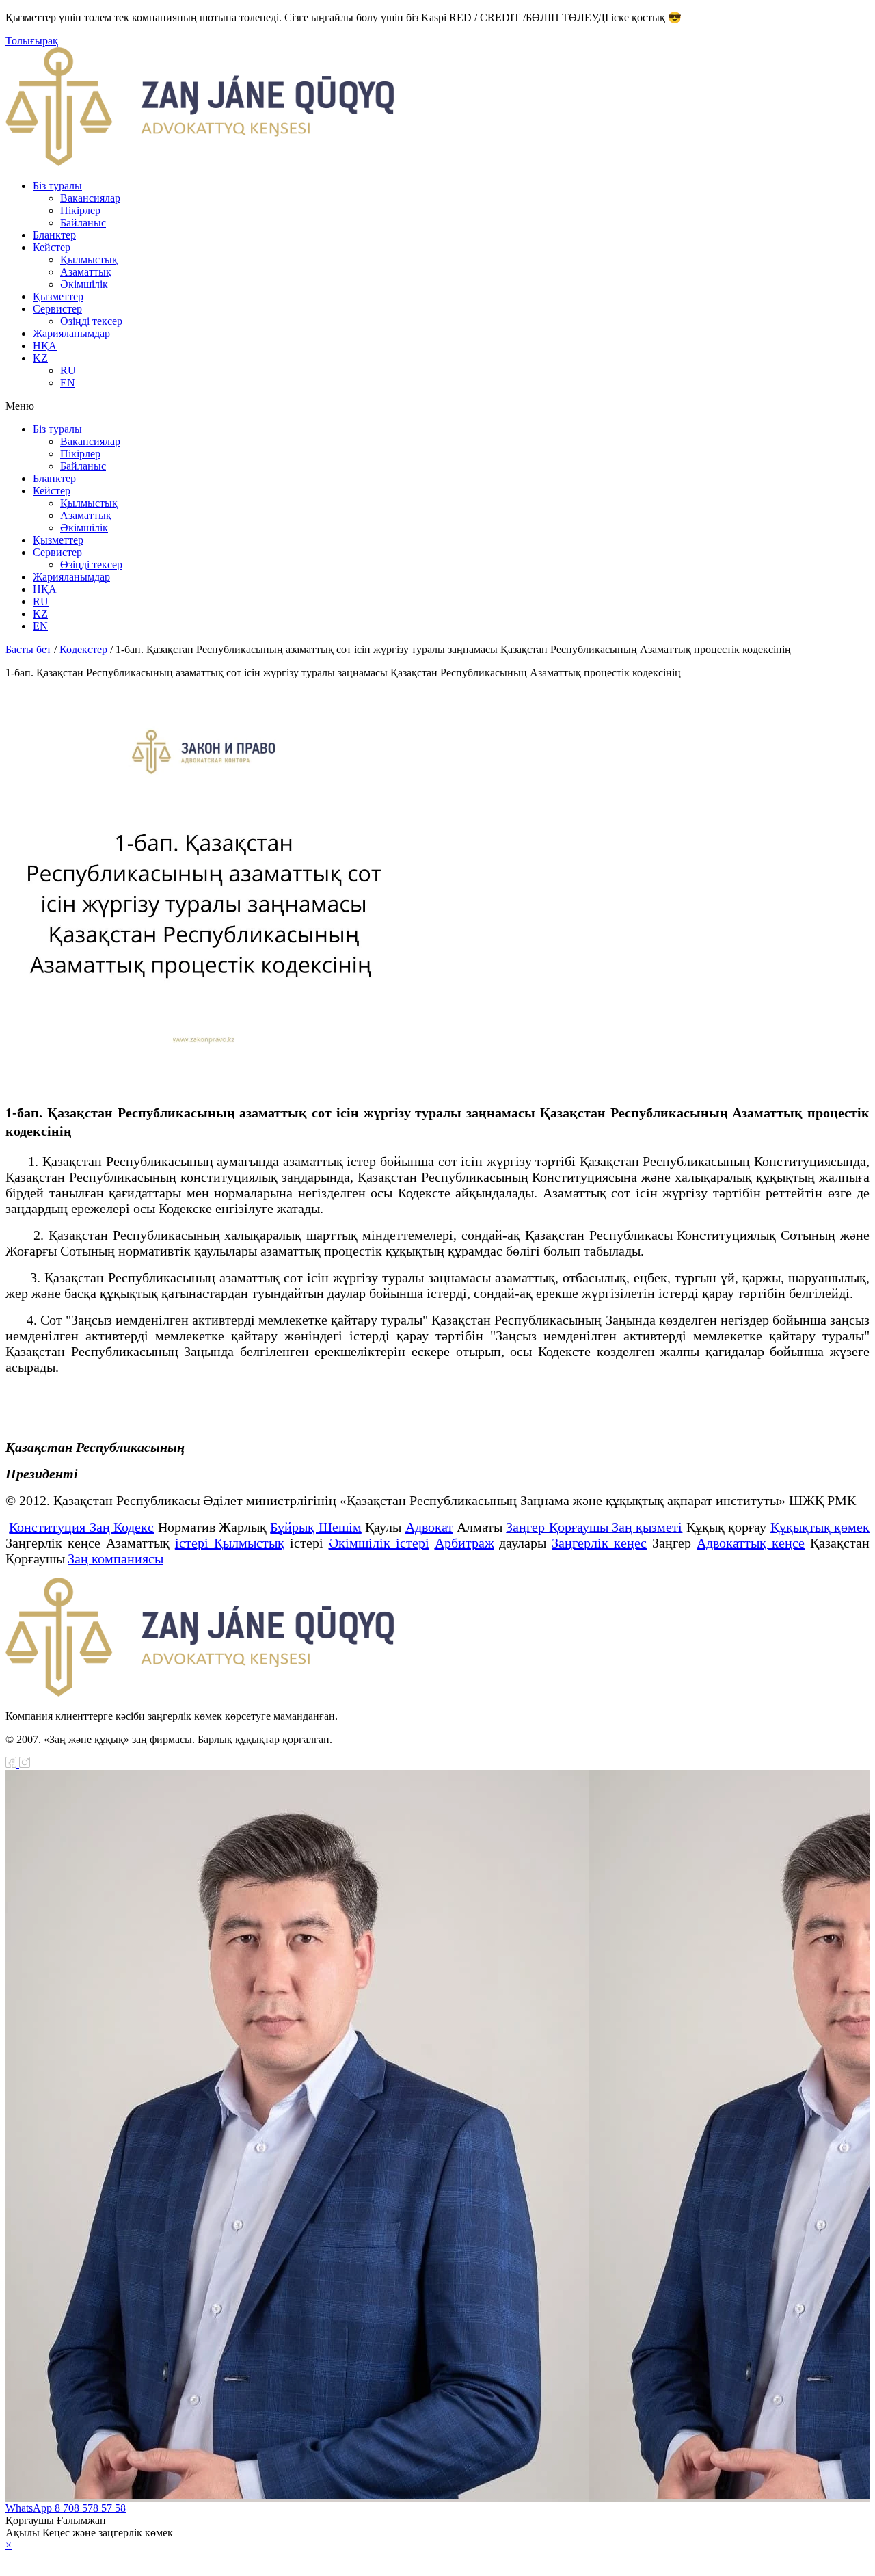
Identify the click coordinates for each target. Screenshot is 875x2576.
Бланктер (54, 235)
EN (68, 383)
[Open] (437, 2558)
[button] (437, 406)
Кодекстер (83, 649)
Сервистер (57, 309)
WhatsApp (30, 2508)
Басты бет (28, 649)
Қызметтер (58, 296)
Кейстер (52, 247)
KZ (40, 358)
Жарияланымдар (71, 333)
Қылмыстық (89, 260)
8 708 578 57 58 (90, 2508)
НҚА (45, 346)
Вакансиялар (90, 198)
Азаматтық (86, 272)
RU (68, 370)
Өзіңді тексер (91, 321)
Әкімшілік (84, 284)
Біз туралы (57, 186)
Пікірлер (80, 210)
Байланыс (83, 223)
